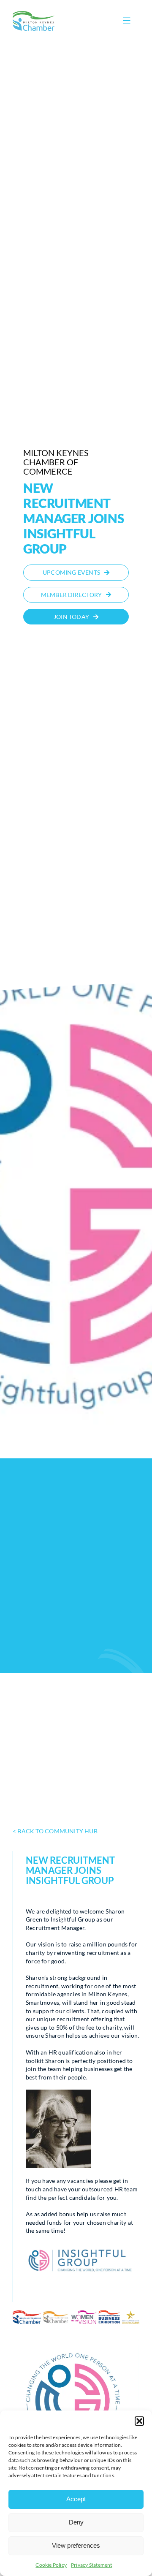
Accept (76, 2499)
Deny (76, 2522)
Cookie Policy (51, 2565)
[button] (139, 2421)
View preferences (76, 2545)
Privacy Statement (92, 2565)
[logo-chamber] (34, 13)
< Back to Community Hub (55, 1831)
